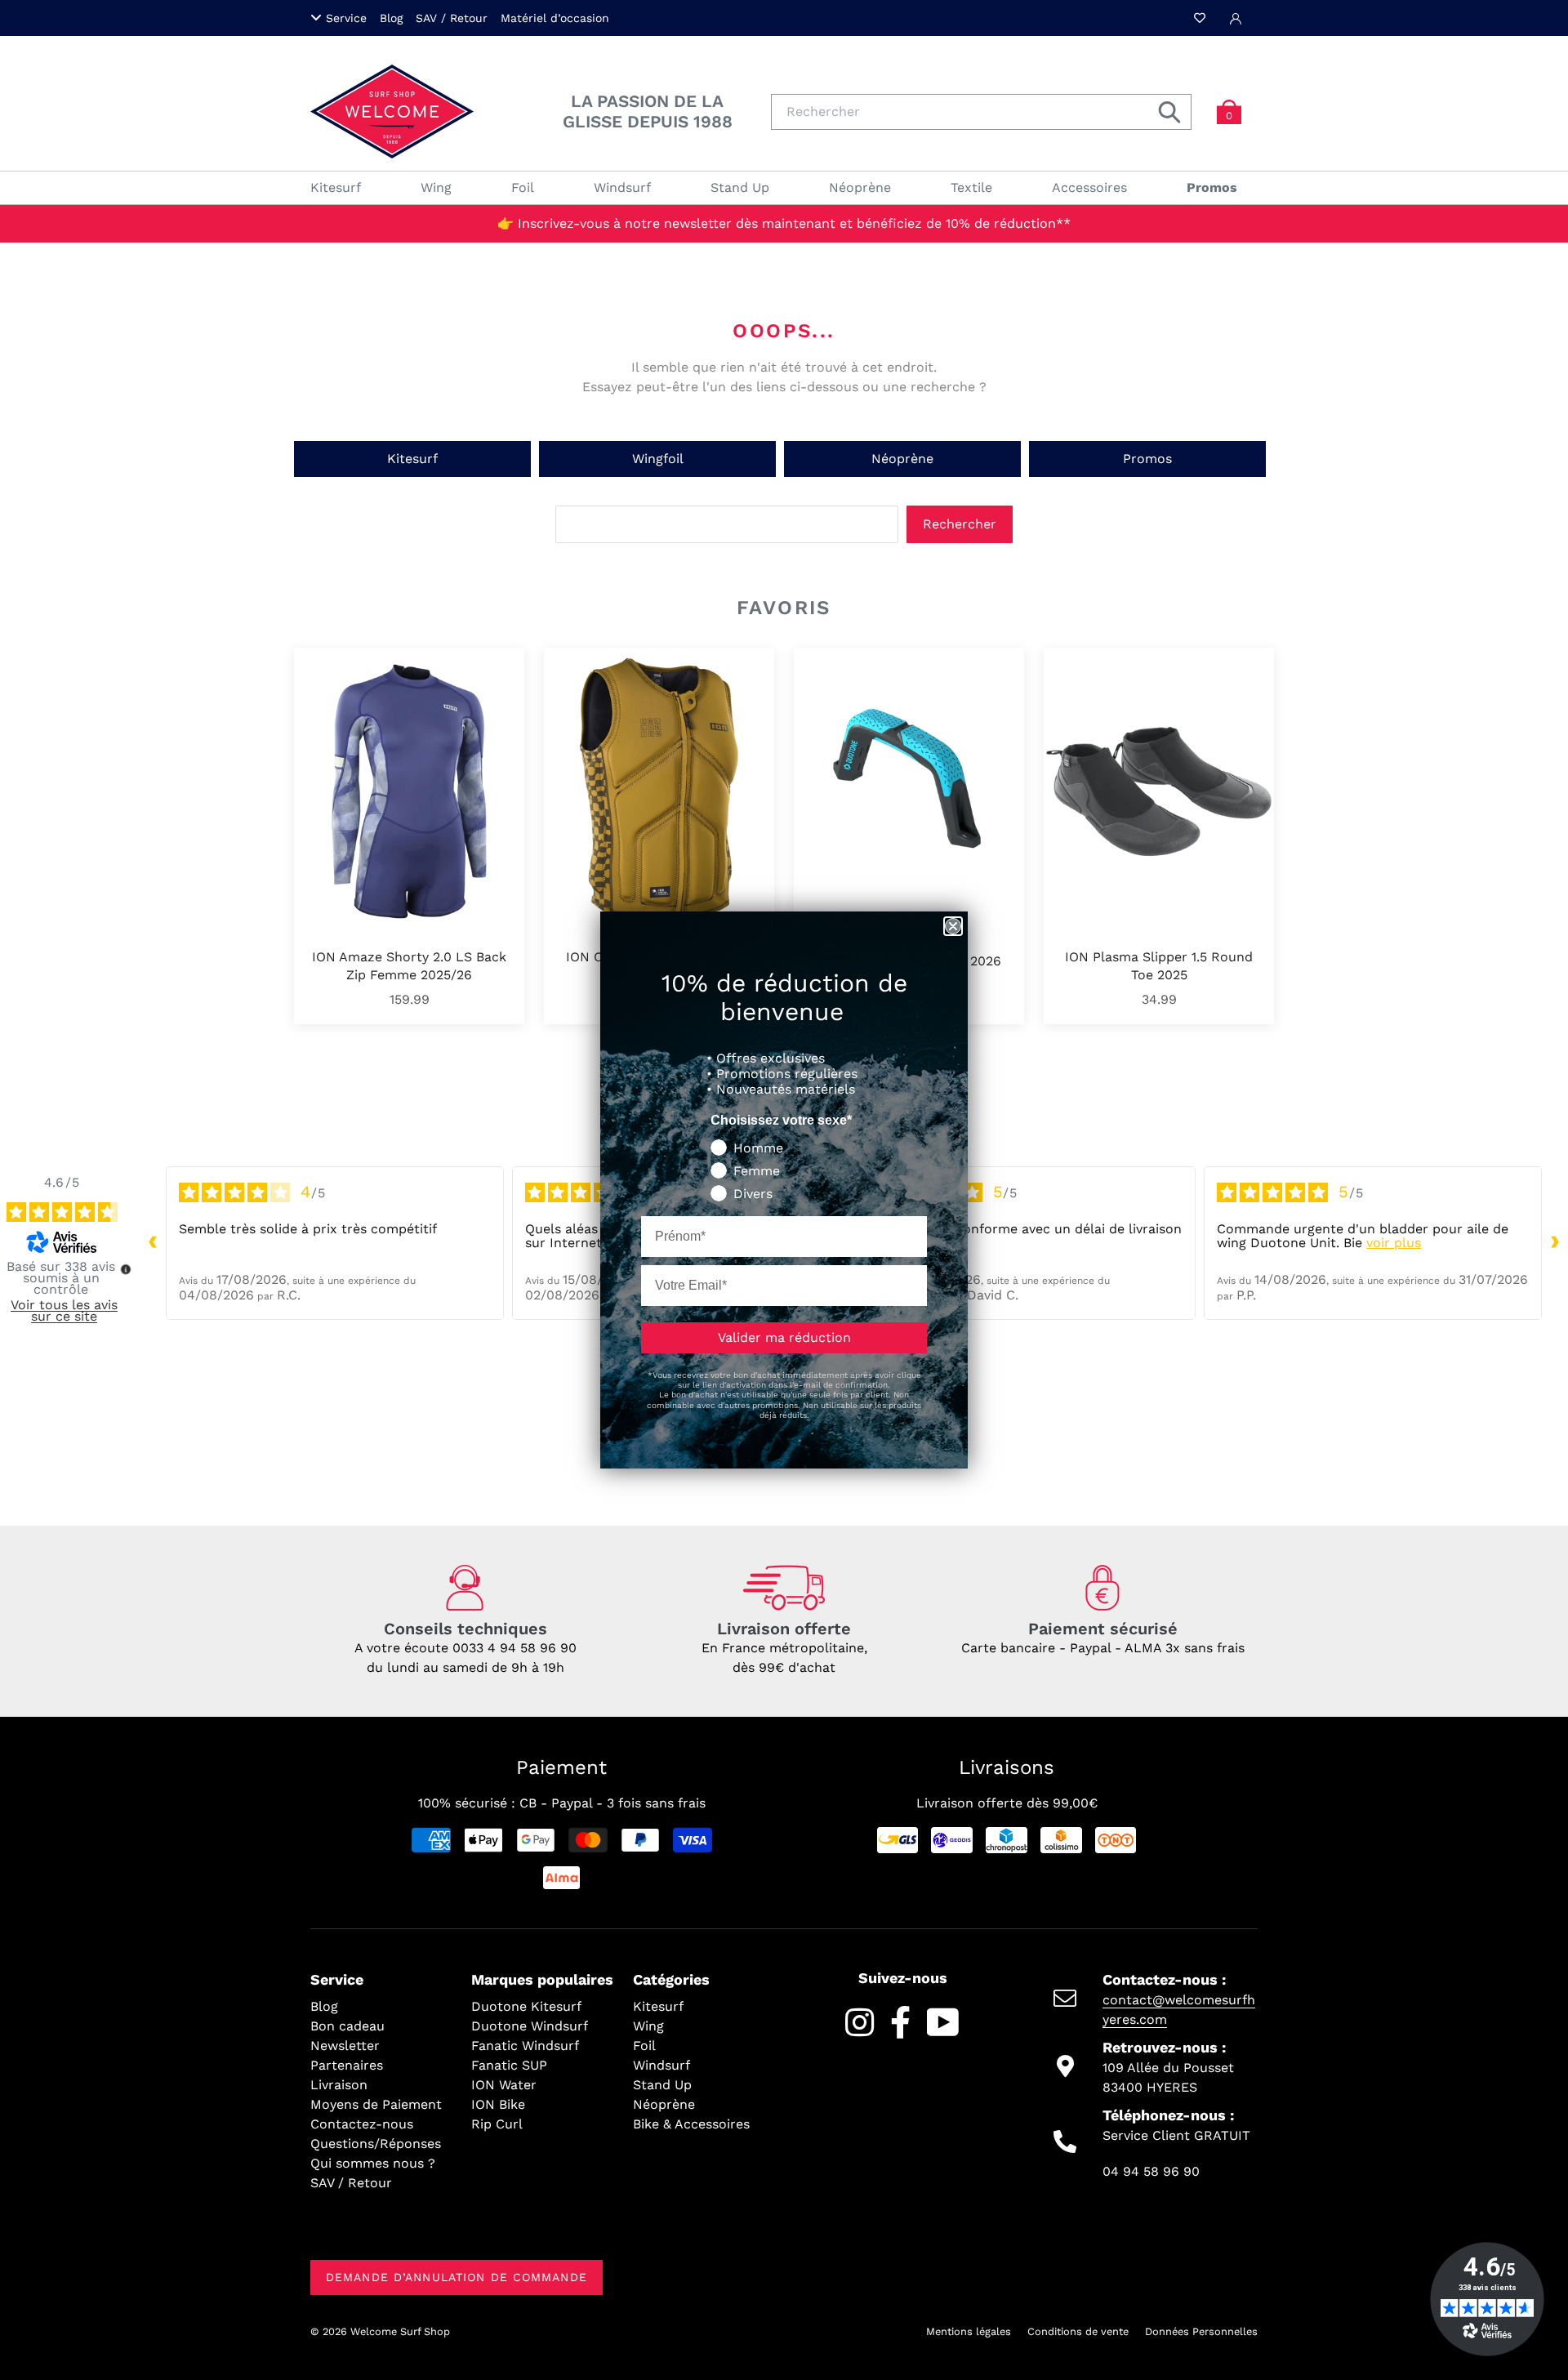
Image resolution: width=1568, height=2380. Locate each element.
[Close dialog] (953, 926)
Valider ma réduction (784, 1337)
